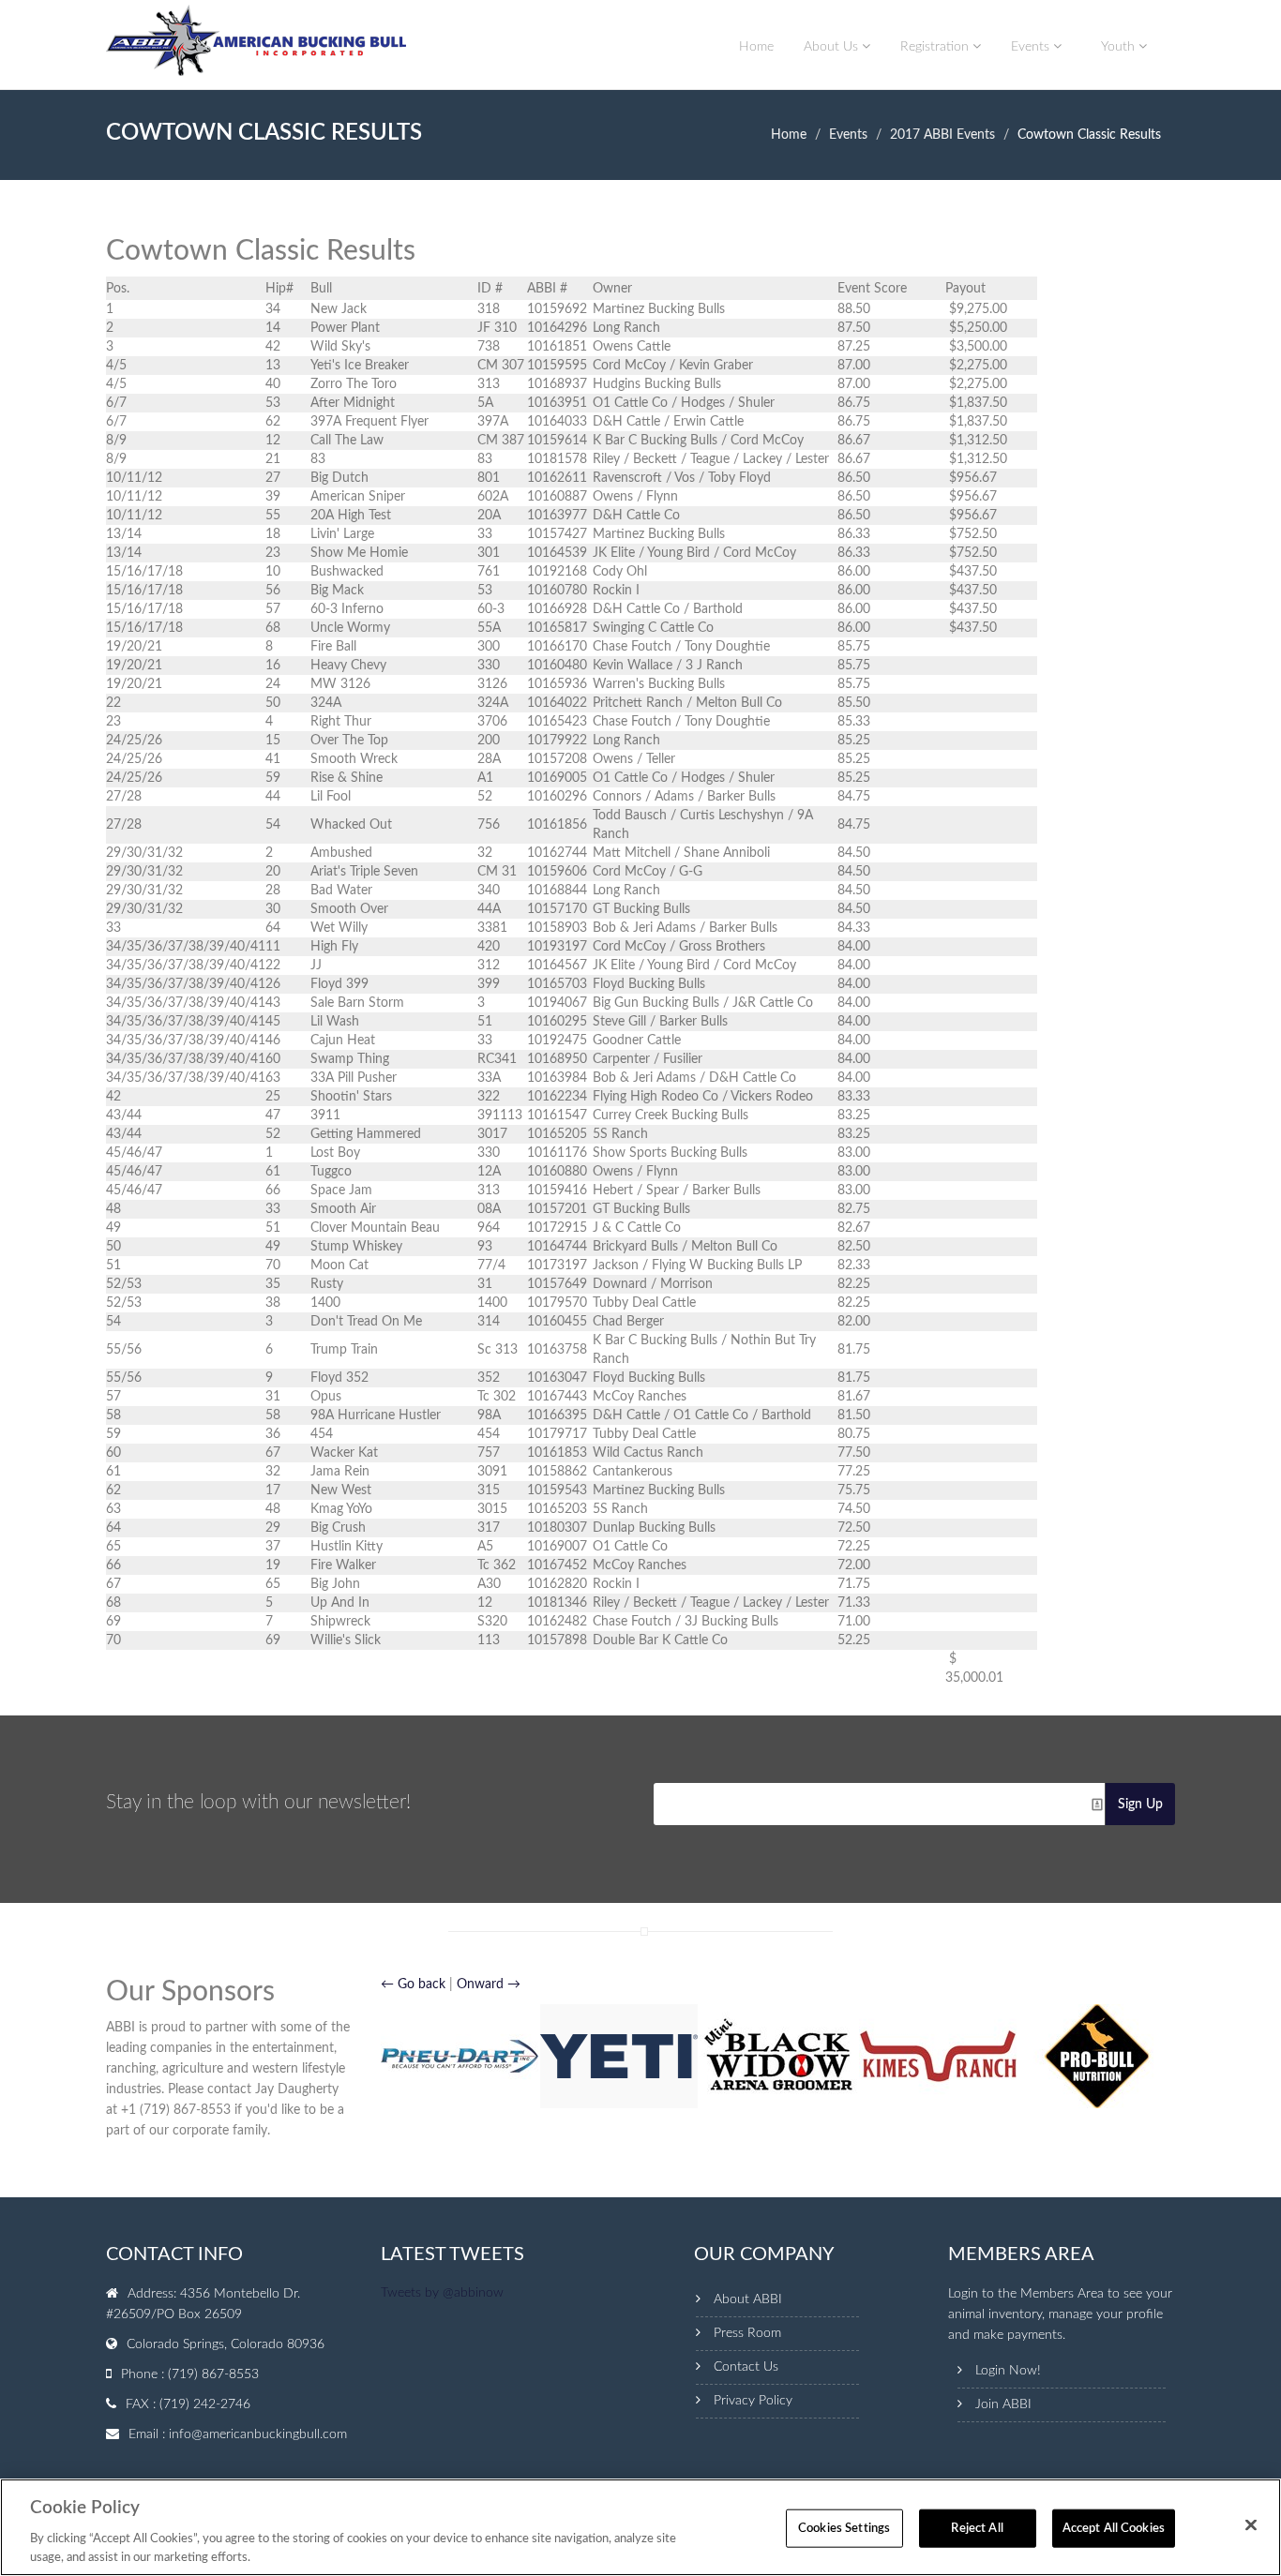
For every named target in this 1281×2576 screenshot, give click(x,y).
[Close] (1251, 2525)
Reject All (977, 2529)
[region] (640, 2527)
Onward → (489, 1984)
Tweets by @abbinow (442, 2293)
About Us (833, 47)
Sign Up (1140, 1805)
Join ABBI (1003, 2404)
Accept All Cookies (1114, 2529)
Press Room (747, 2333)
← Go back (413, 1984)
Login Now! (1008, 2371)
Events (1032, 47)
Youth (1120, 47)
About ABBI (748, 2299)
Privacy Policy (753, 2401)
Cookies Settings (844, 2529)
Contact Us (746, 2367)
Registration (936, 47)
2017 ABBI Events (942, 135)
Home (756, 47)
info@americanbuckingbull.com (258, 2434)
